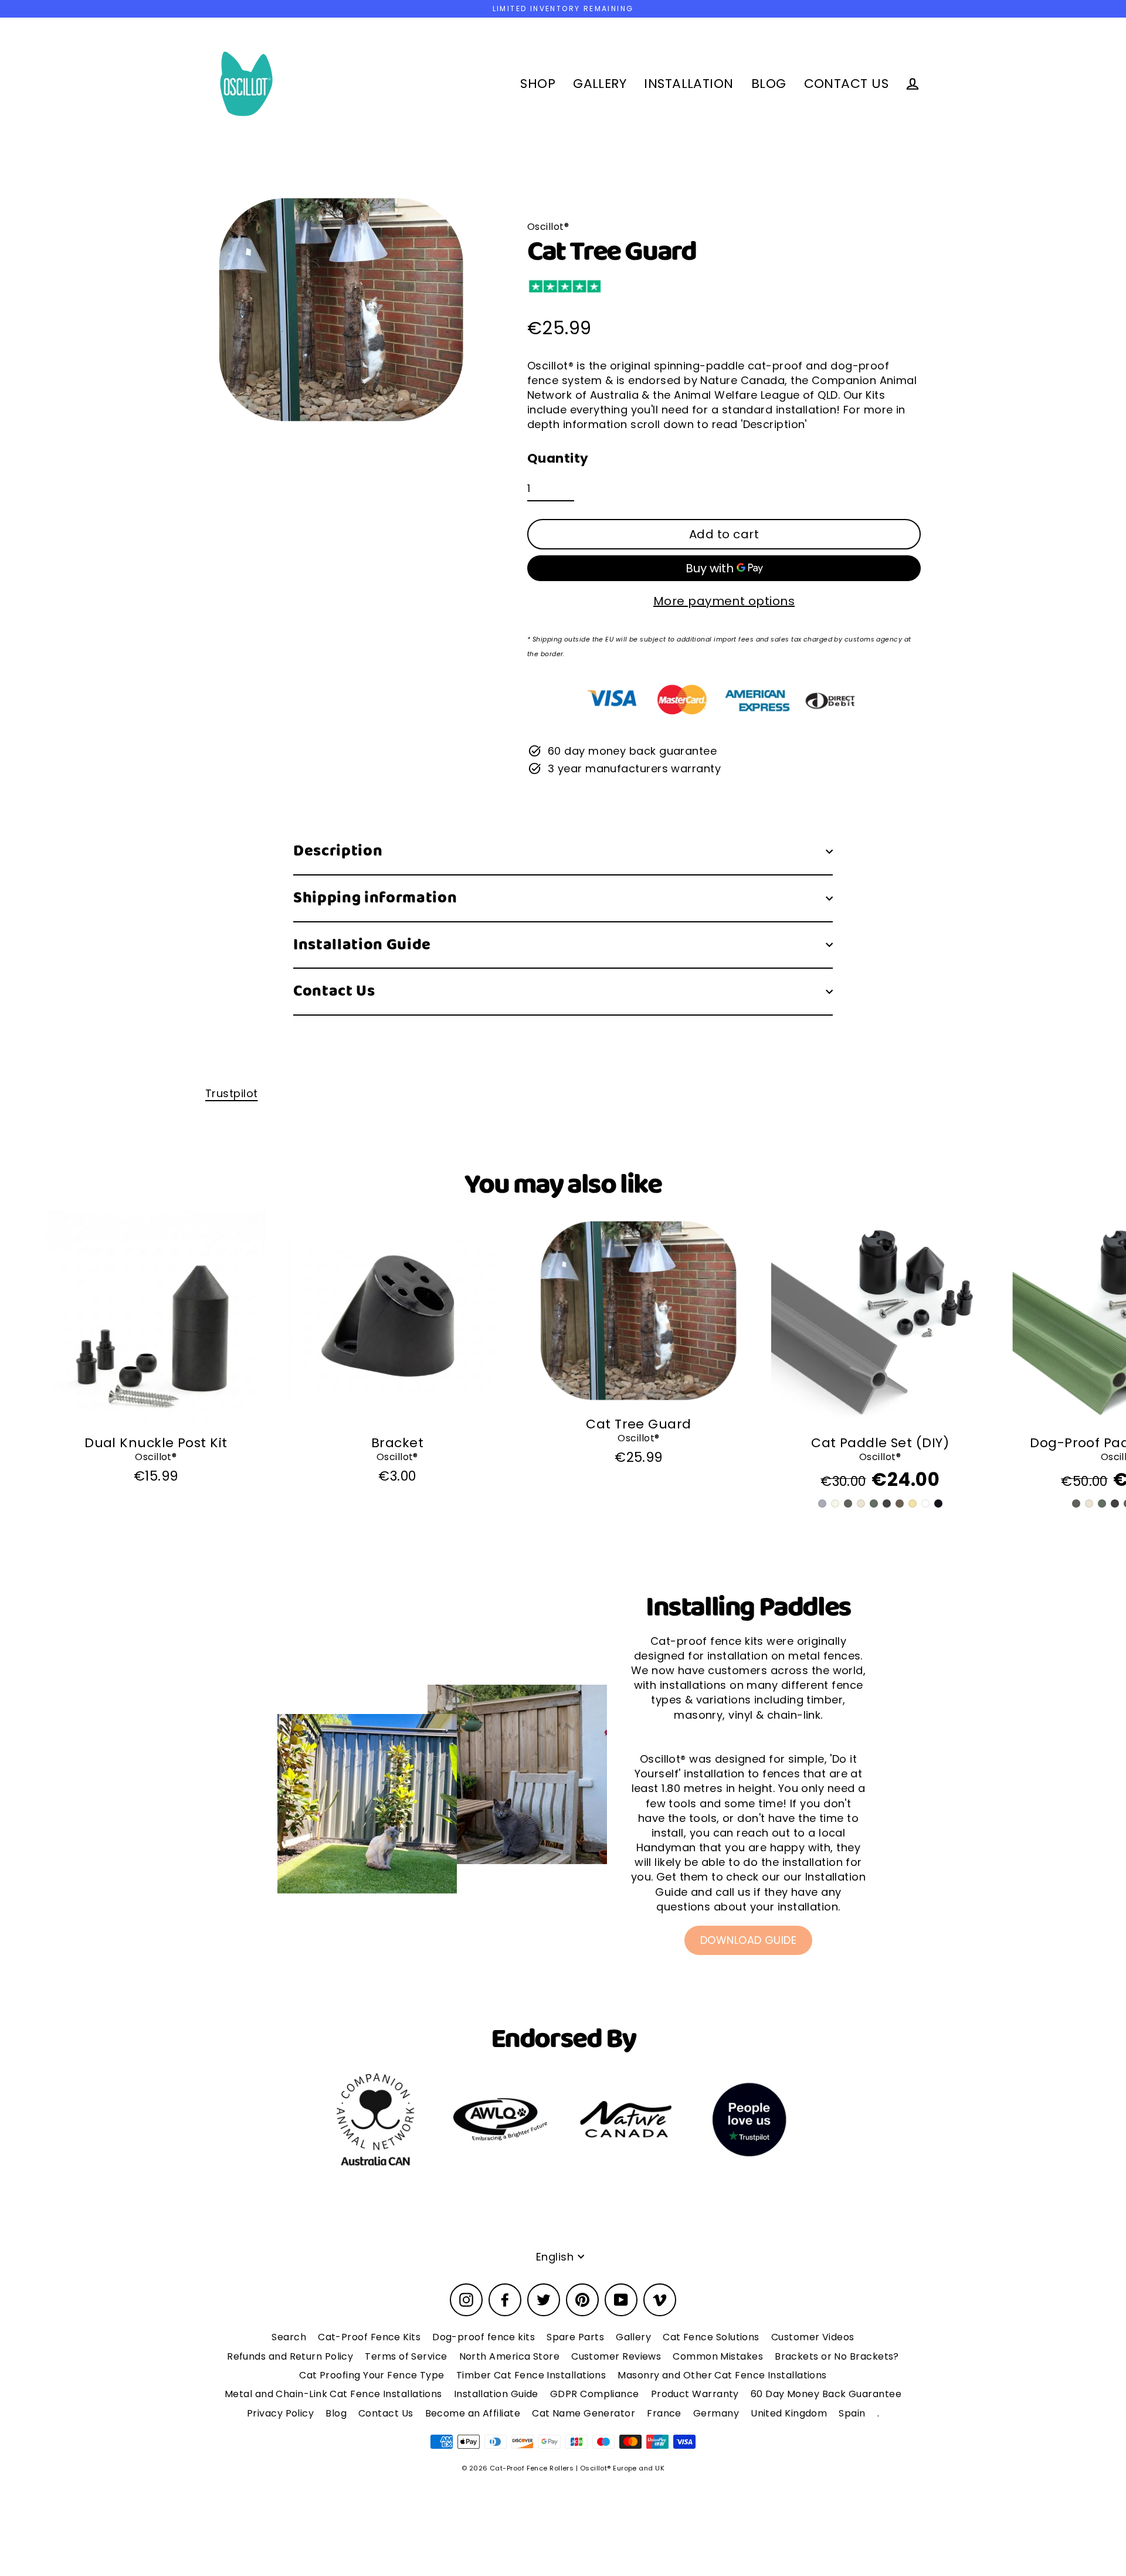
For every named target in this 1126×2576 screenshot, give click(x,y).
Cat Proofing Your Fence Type (372, 2375)
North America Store (510, 2356)
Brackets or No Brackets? (837, 2356)
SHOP (538, 84)
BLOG (769, 84)
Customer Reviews (616, 2356)
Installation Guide (362, 945)
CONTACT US (847, 84)
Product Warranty (695, 2394)
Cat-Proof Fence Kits (369, 2337)
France (664, 2413)
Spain (852, 2413)
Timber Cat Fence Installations (531, 2375)
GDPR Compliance (595, 2394)
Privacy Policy (280, 2413)
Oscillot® (156, 1457)
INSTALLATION (689, 84)
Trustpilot (232, 1093)
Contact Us (334, 991)
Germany (716, 2413)
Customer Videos (813, 2337)
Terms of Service (406, 2356)
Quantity (558, 459)
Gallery (633, 2337)
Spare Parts (575, 2337)
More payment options (724, 601)
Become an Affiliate (473, 2413)
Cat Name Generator (584, 2413)
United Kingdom (789, 2413)
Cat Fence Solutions (711, 2337)
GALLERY (600, 84)
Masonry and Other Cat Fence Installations (722, 2375)
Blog (336, 2413)
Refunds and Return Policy (290, 2356)
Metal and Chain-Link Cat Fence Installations (333, 2394)
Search (289, 2337)
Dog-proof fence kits (484, 2337)
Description (338, 851)
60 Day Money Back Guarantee (826, 2394)
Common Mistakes (718, 2356)
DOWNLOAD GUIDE (748, 1940)
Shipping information (375, 898)
